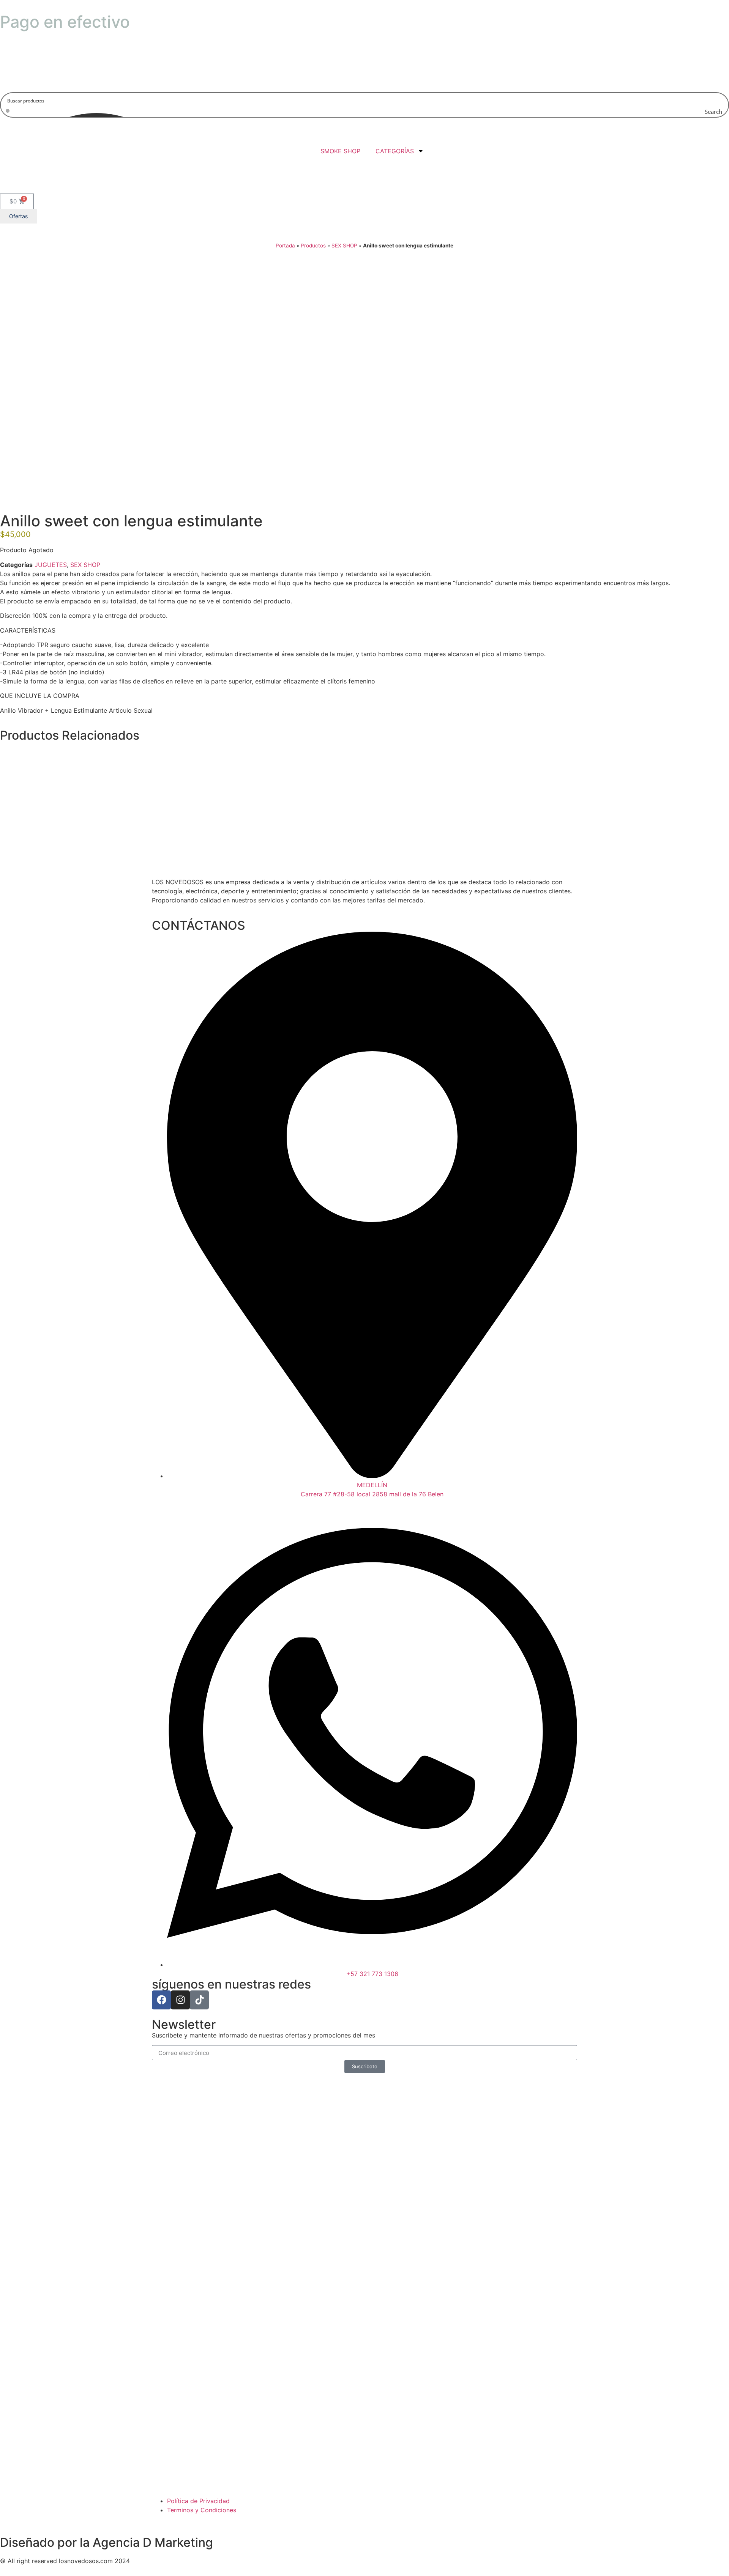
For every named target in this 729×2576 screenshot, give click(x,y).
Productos (313, 246)
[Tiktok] (199, 2000)
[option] (364, 362)
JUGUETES (51, 565)
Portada (285, 246)
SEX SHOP (344, 246)
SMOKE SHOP (338, 151)
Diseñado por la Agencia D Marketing (107, 2542)
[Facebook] (161, 2000)
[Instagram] (180, 2000)
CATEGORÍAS (395, 151)
